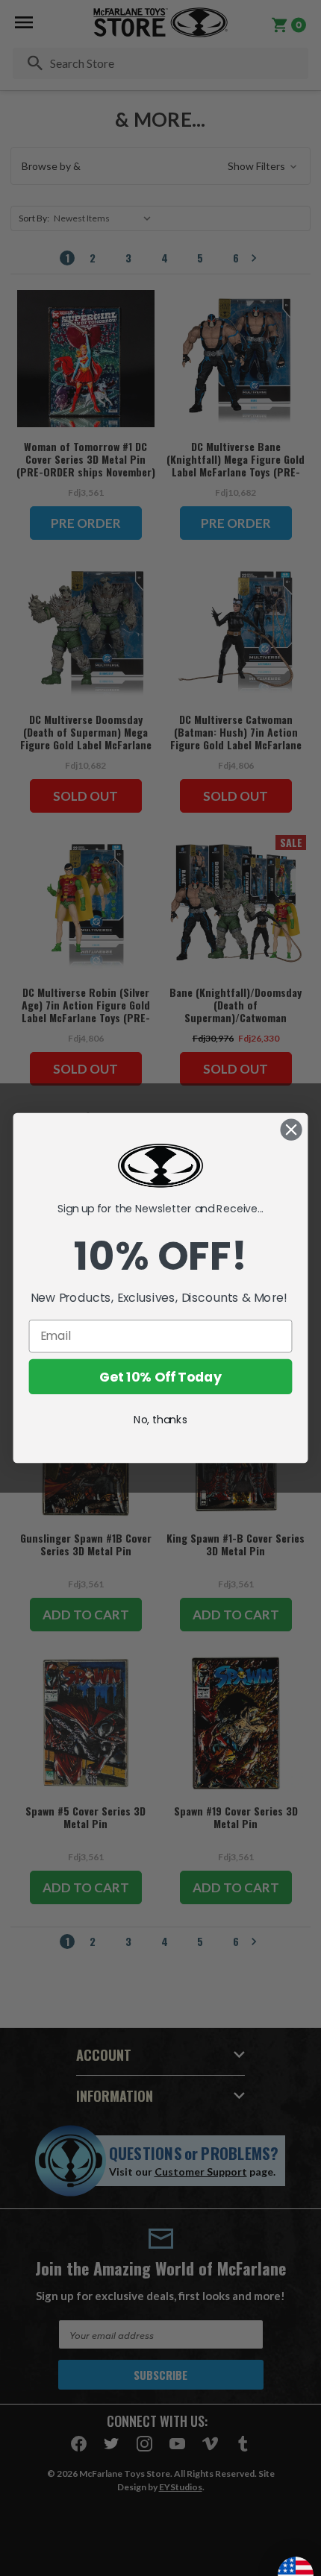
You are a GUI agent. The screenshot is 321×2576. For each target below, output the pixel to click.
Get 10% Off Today (160, 1377)
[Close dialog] (292, 1130)
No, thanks (160, 1420)
